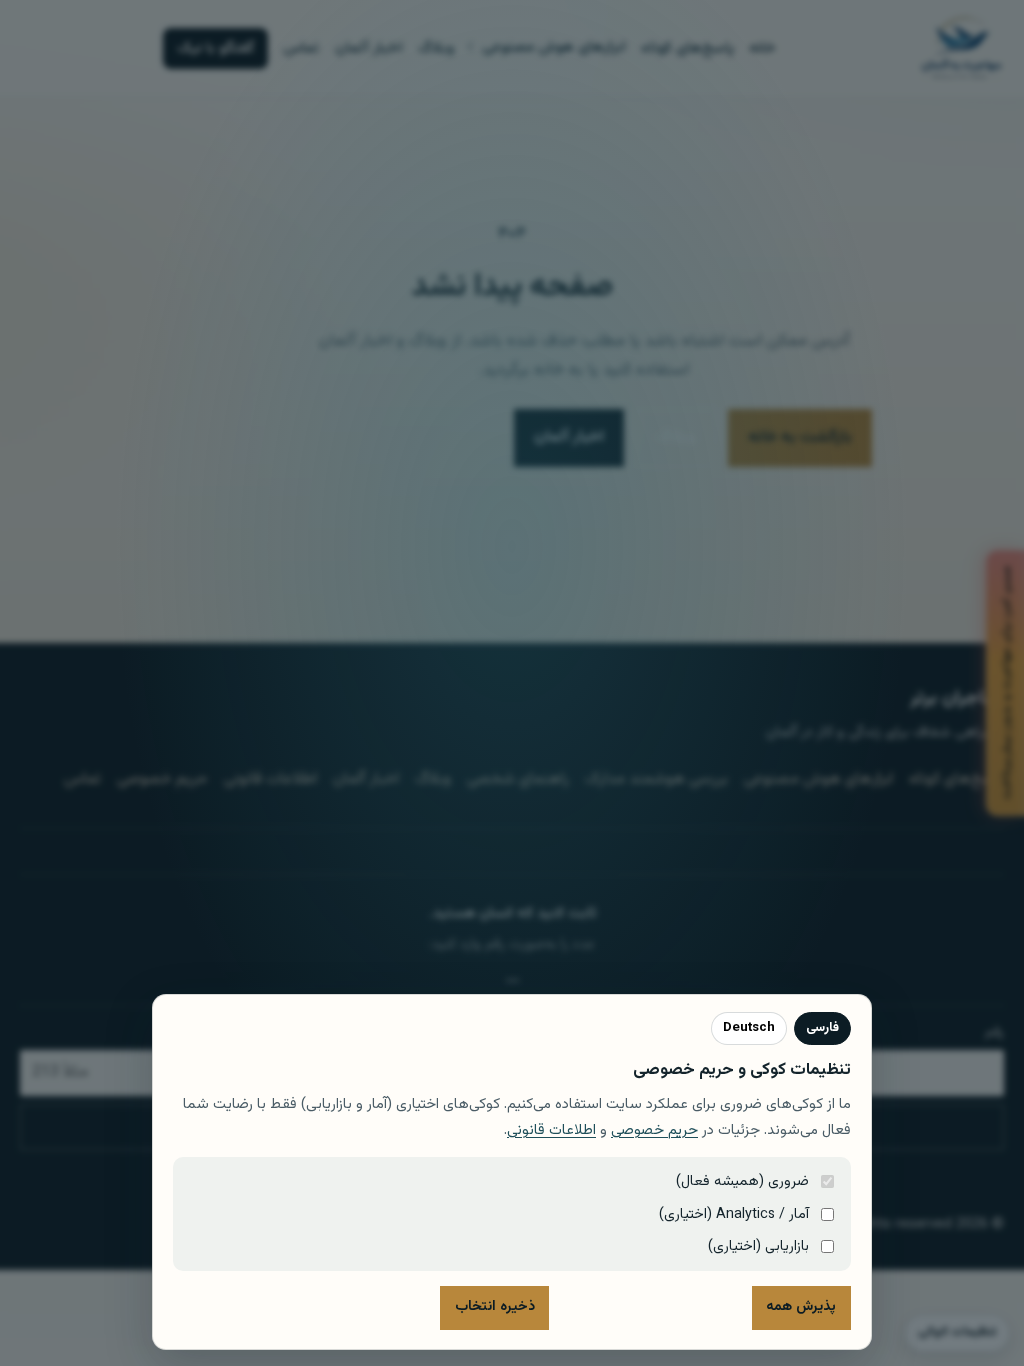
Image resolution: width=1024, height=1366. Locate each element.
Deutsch (749, 1028)
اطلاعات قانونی (551, 1130)
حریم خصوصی (654, 1130)
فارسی (822, 1028)
